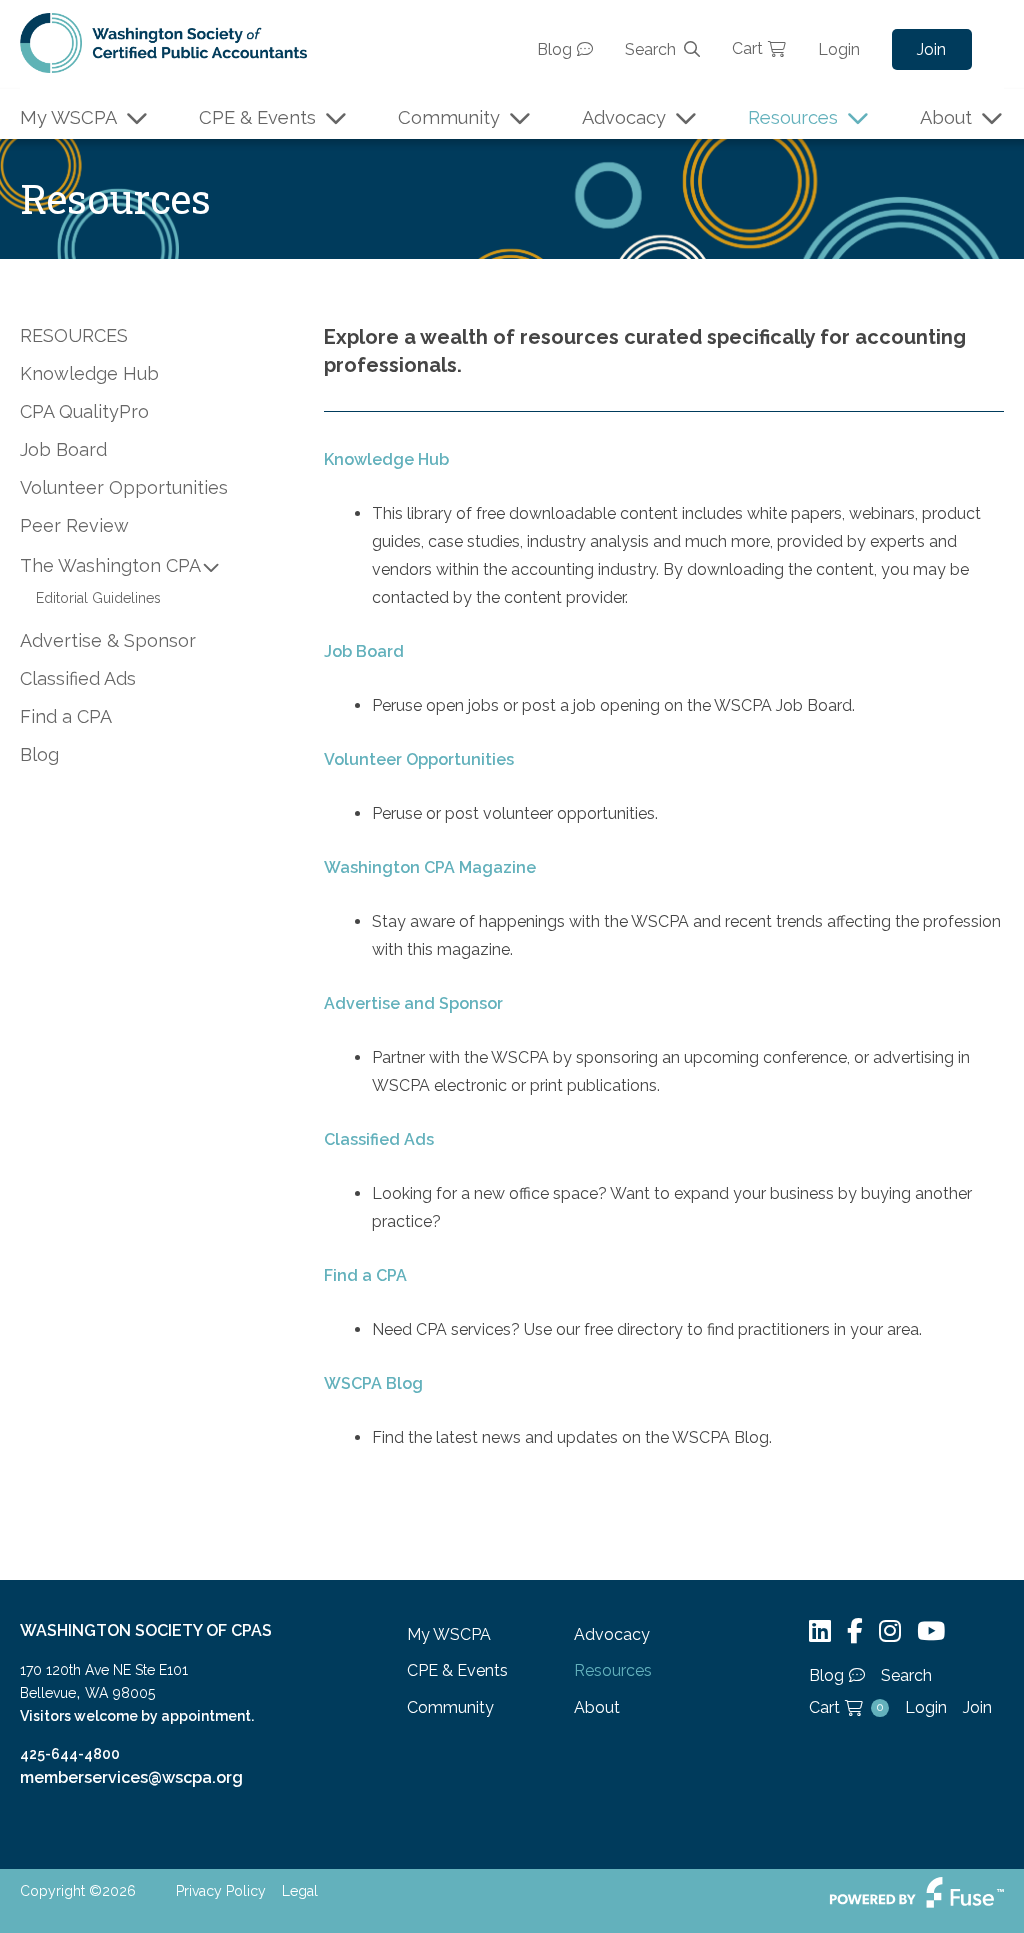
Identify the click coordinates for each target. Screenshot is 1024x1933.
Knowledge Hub (386, 459)
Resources (793, 117)
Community (449, 117)
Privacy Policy (221, 1891)
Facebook (855, 1631)
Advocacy (624, 117)
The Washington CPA (110, 565)
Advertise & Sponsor (108, 640)
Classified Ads (379, 1139)
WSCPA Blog (373, 1383)
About (946, 117)
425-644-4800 (70, 1754)
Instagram (890, 1631)
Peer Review (74, 525)
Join (931, 49)
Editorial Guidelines (98, 598)
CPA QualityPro (84, 411)
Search (650, 49)
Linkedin (820, 1631)
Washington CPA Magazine (430, 867)
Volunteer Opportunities (419, 759)
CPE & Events (257, 117)
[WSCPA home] (163, 41)
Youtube (931, 1631)
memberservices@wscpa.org (131, 1777)
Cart (747, 48)
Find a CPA (365, 1275)
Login (839, 49)
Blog (554, 49)
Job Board (364, 651)
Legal (300, 1891)
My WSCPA (68, 117)
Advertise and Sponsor (413, 1003)
